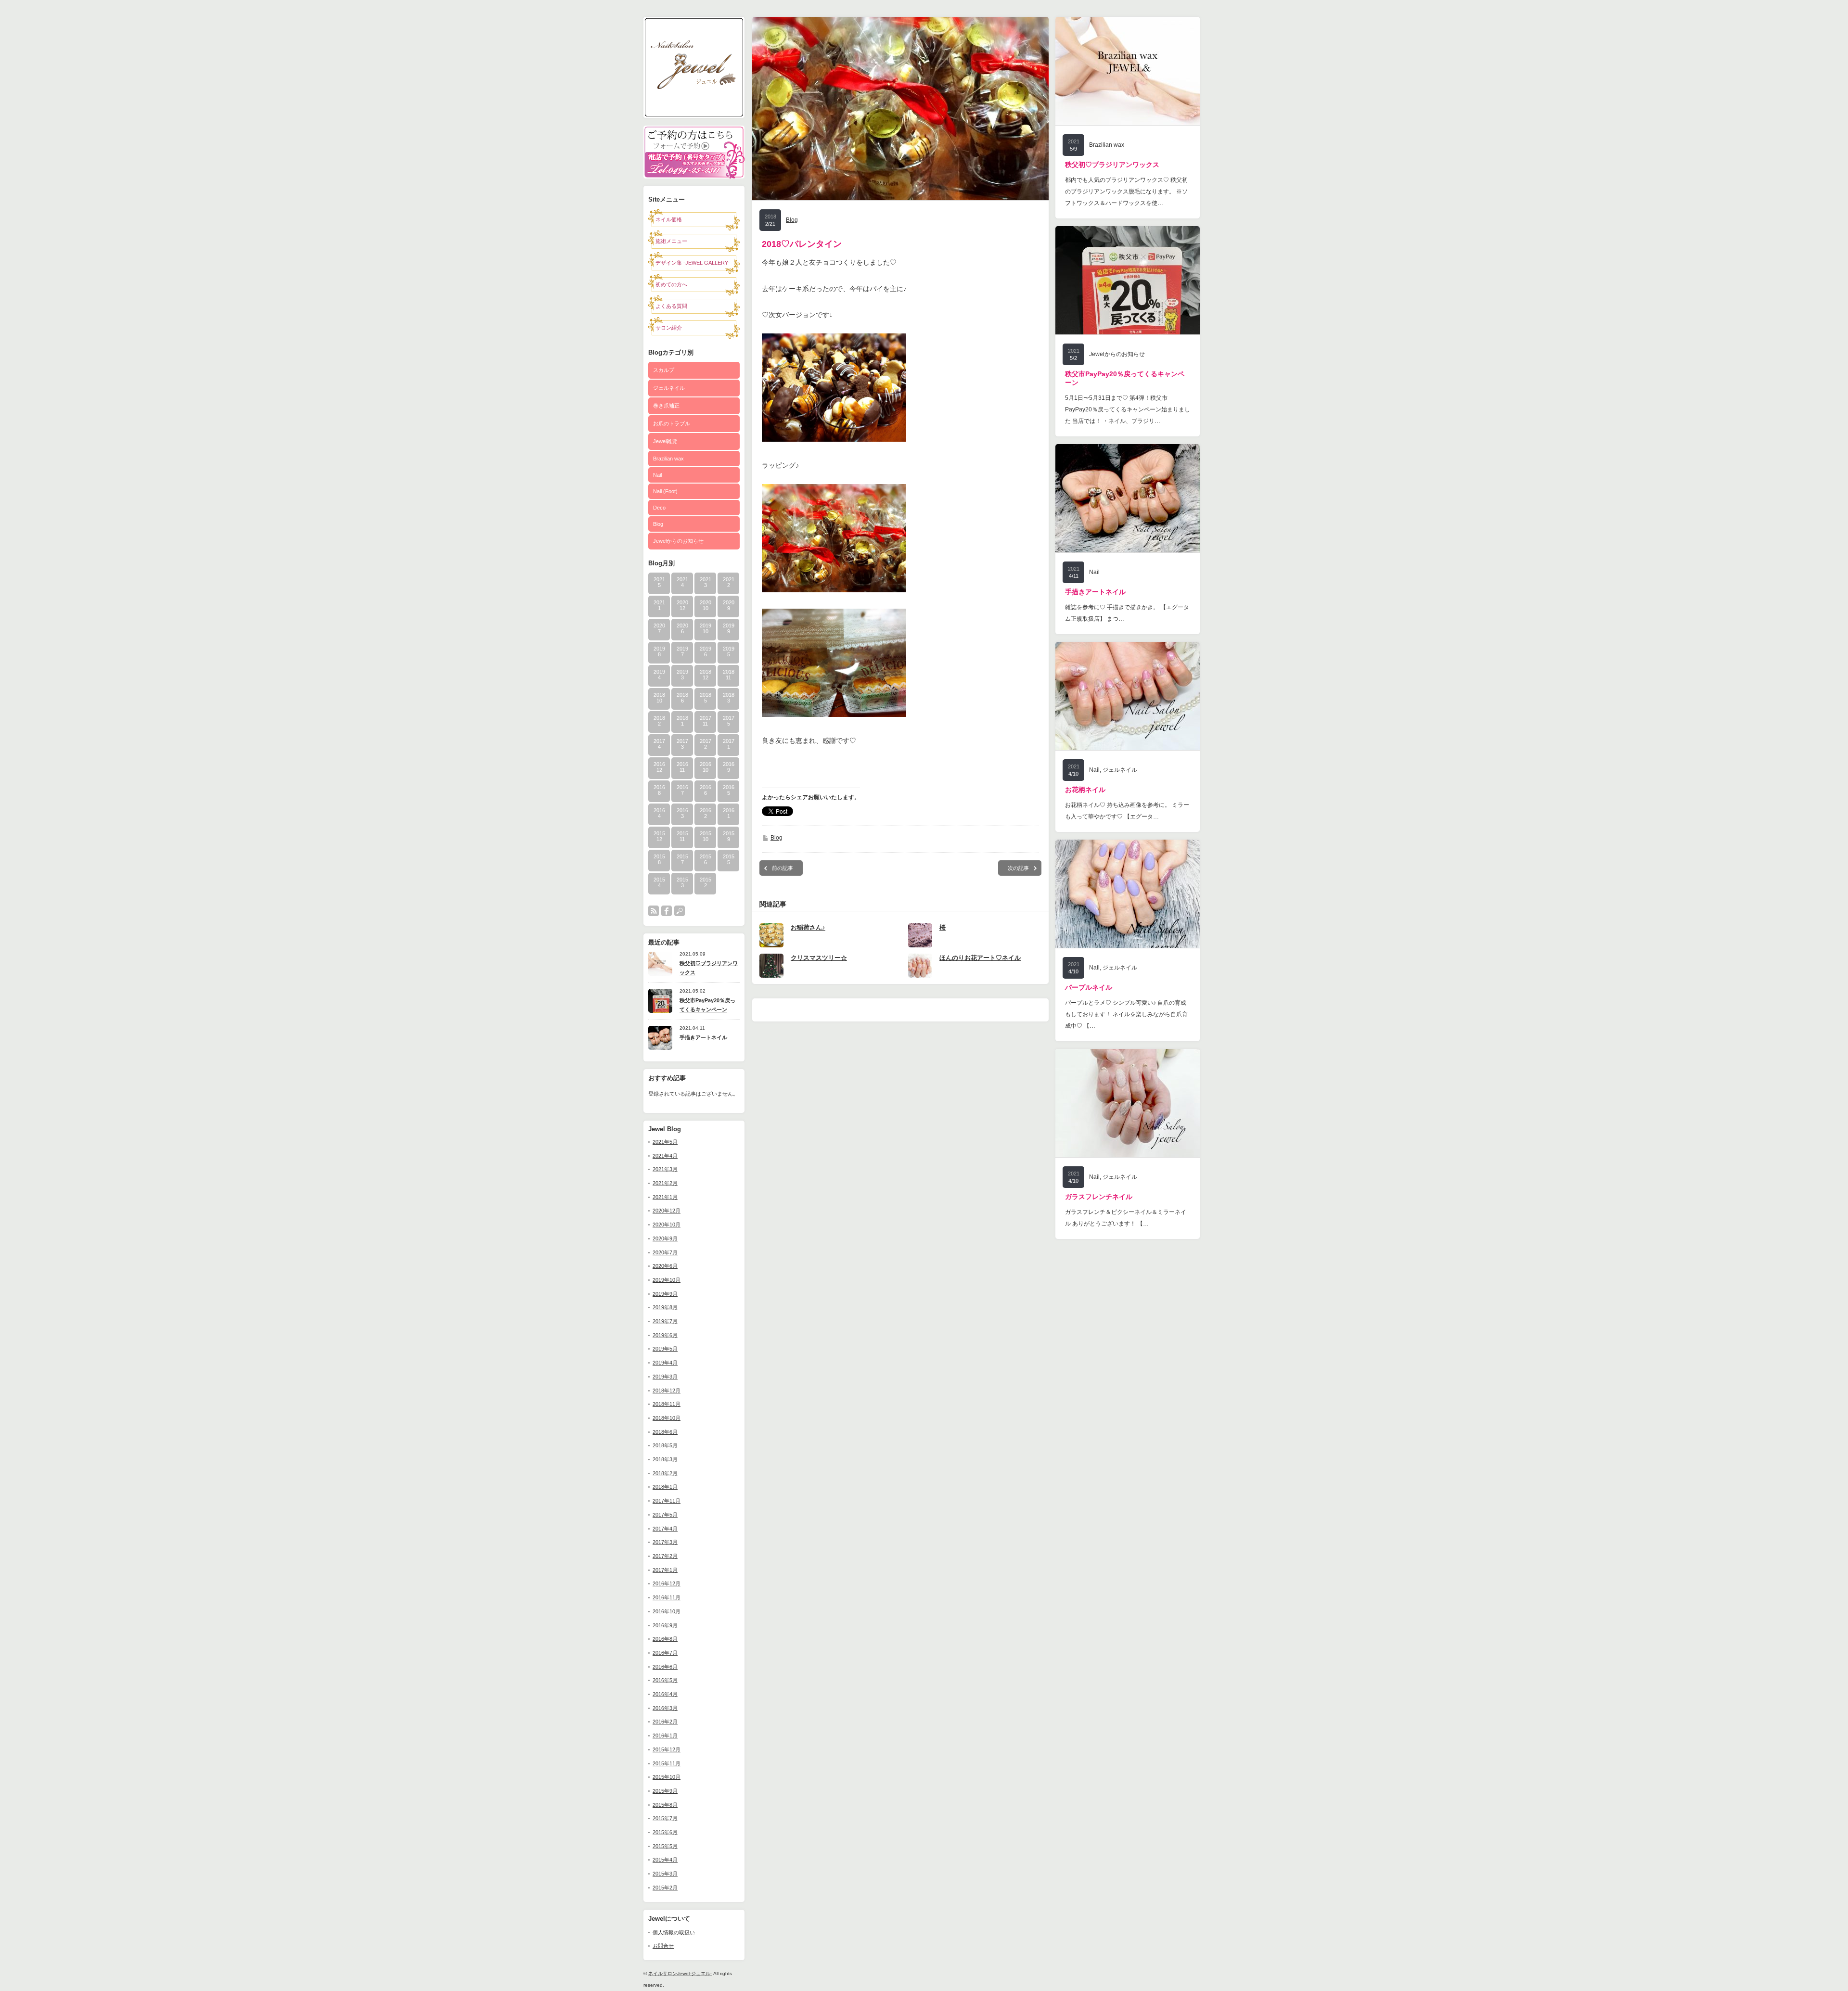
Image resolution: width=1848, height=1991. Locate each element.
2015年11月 (667, 1763)
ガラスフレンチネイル (1099, 1197)
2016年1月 (665, 1736)
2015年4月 (665, 1860)
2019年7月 (665, 1321)
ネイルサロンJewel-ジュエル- (680, 1973)
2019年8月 (665, 1307)
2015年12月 (667, 1749)
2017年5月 (665, 1515)
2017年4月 (665, 1529)
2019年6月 (665, 1335)
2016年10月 (667, 1611)
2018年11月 (667, 1404)
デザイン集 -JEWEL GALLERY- (693, 263)
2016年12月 (667, 1583)
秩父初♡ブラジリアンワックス (709, 968)
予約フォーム (694, 139)
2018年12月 (667, 1391)
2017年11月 (667, 1501)
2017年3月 (665, 1542)
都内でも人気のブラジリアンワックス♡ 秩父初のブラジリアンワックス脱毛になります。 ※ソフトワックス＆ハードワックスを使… (1126, 191)
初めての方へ (671, 284)
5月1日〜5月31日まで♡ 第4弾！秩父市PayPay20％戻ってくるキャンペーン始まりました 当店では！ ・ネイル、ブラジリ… (1128, 409)
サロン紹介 (669, 328)
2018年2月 (665, 1473)
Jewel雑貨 (665, 441)
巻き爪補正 (666, 406)
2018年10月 (667, 1418)
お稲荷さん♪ (808, 927)
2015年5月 (665, 1846)
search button (680, 911)
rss (654, 911)
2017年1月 (665, 1570)
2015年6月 (665, 1832)
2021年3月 (665, 1169)
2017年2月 (665, 1556)
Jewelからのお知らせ (678, 541)
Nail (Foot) (665, 491)
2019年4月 (665, 1363)
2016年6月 (665, 1667)
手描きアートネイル (703, 1037)
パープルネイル (1089, 987)
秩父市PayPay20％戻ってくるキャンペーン (707, 1005)
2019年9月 (665, 1294)
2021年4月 (665, 1156)
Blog (658, 524)
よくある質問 (671, 306)
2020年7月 (665, 1252)
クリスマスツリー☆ (819, 958)
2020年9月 (665, 1238)
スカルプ (664, 370)
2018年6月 (665, 1432)
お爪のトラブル (672, 423)
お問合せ (663, 1946)
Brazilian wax (668, 459)
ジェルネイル (669, 388)
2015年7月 (665, 1818)
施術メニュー (671, 241)
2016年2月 (665, 1722)
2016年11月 (667, 1597)
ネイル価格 (669, 219)
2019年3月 (665, 1377)
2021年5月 (665, 1142)
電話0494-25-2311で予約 (694, 165)
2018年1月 (665, 1487)
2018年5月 (665, 1445)
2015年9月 (665, 1791)
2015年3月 (665, 1874)
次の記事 (1018, 868)
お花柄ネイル (1085, 790)
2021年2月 (665, 1183)
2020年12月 (667, 1211)
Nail (657, 475)
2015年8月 (665, 1805)
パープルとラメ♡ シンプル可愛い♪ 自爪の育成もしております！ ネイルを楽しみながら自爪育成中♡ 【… (1126, 1014)
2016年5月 (665, 1680)
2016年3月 (665, 1708)
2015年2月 (665, 1888)
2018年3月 (665, 1459)
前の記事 (783, 868)
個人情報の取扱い (674, 1932)
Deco (659, 508)
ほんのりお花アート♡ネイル (980, 958)
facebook (667, 911)
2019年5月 (665, 1349)
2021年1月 (665, 1197)
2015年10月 (667, 1777)
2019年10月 (667, 1280)
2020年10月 (667, 1225)
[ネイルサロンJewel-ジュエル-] (694, 115)
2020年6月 (665, 1266)
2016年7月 (665, 1653)
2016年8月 (665, 1639)
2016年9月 (665, 1625)
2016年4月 (665, 1694)
